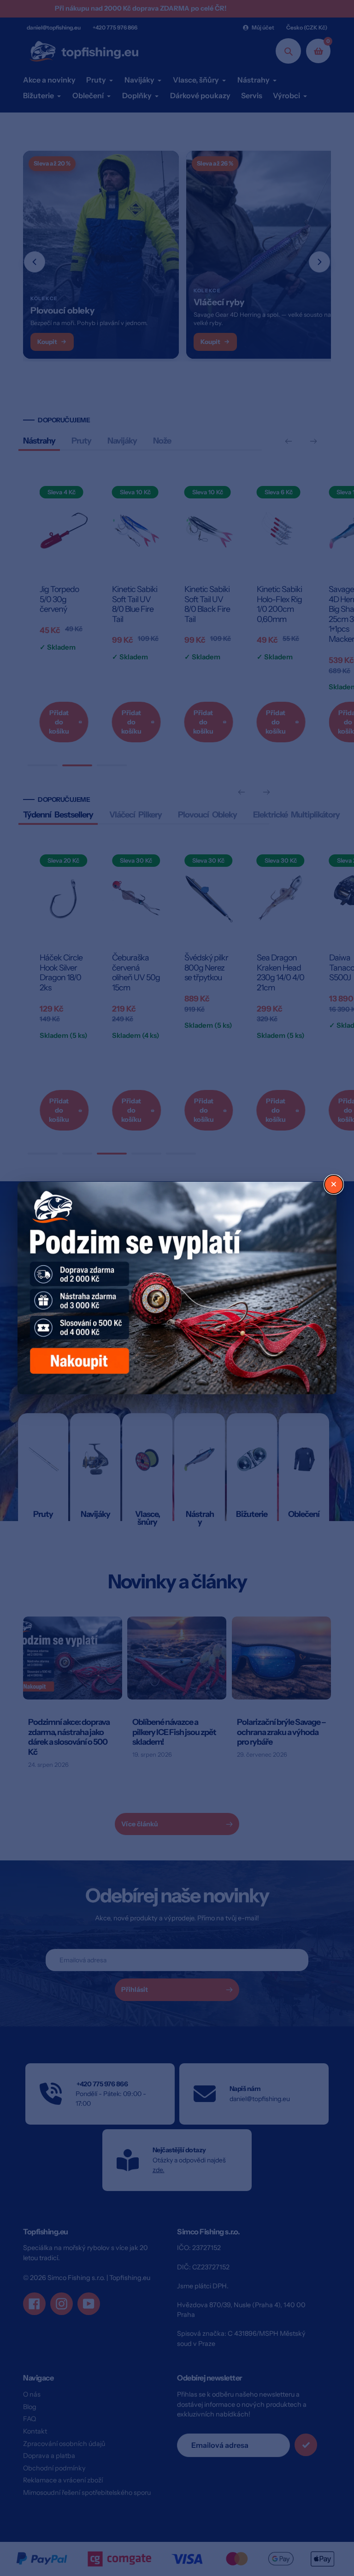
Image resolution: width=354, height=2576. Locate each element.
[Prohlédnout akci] (177, 1288)
